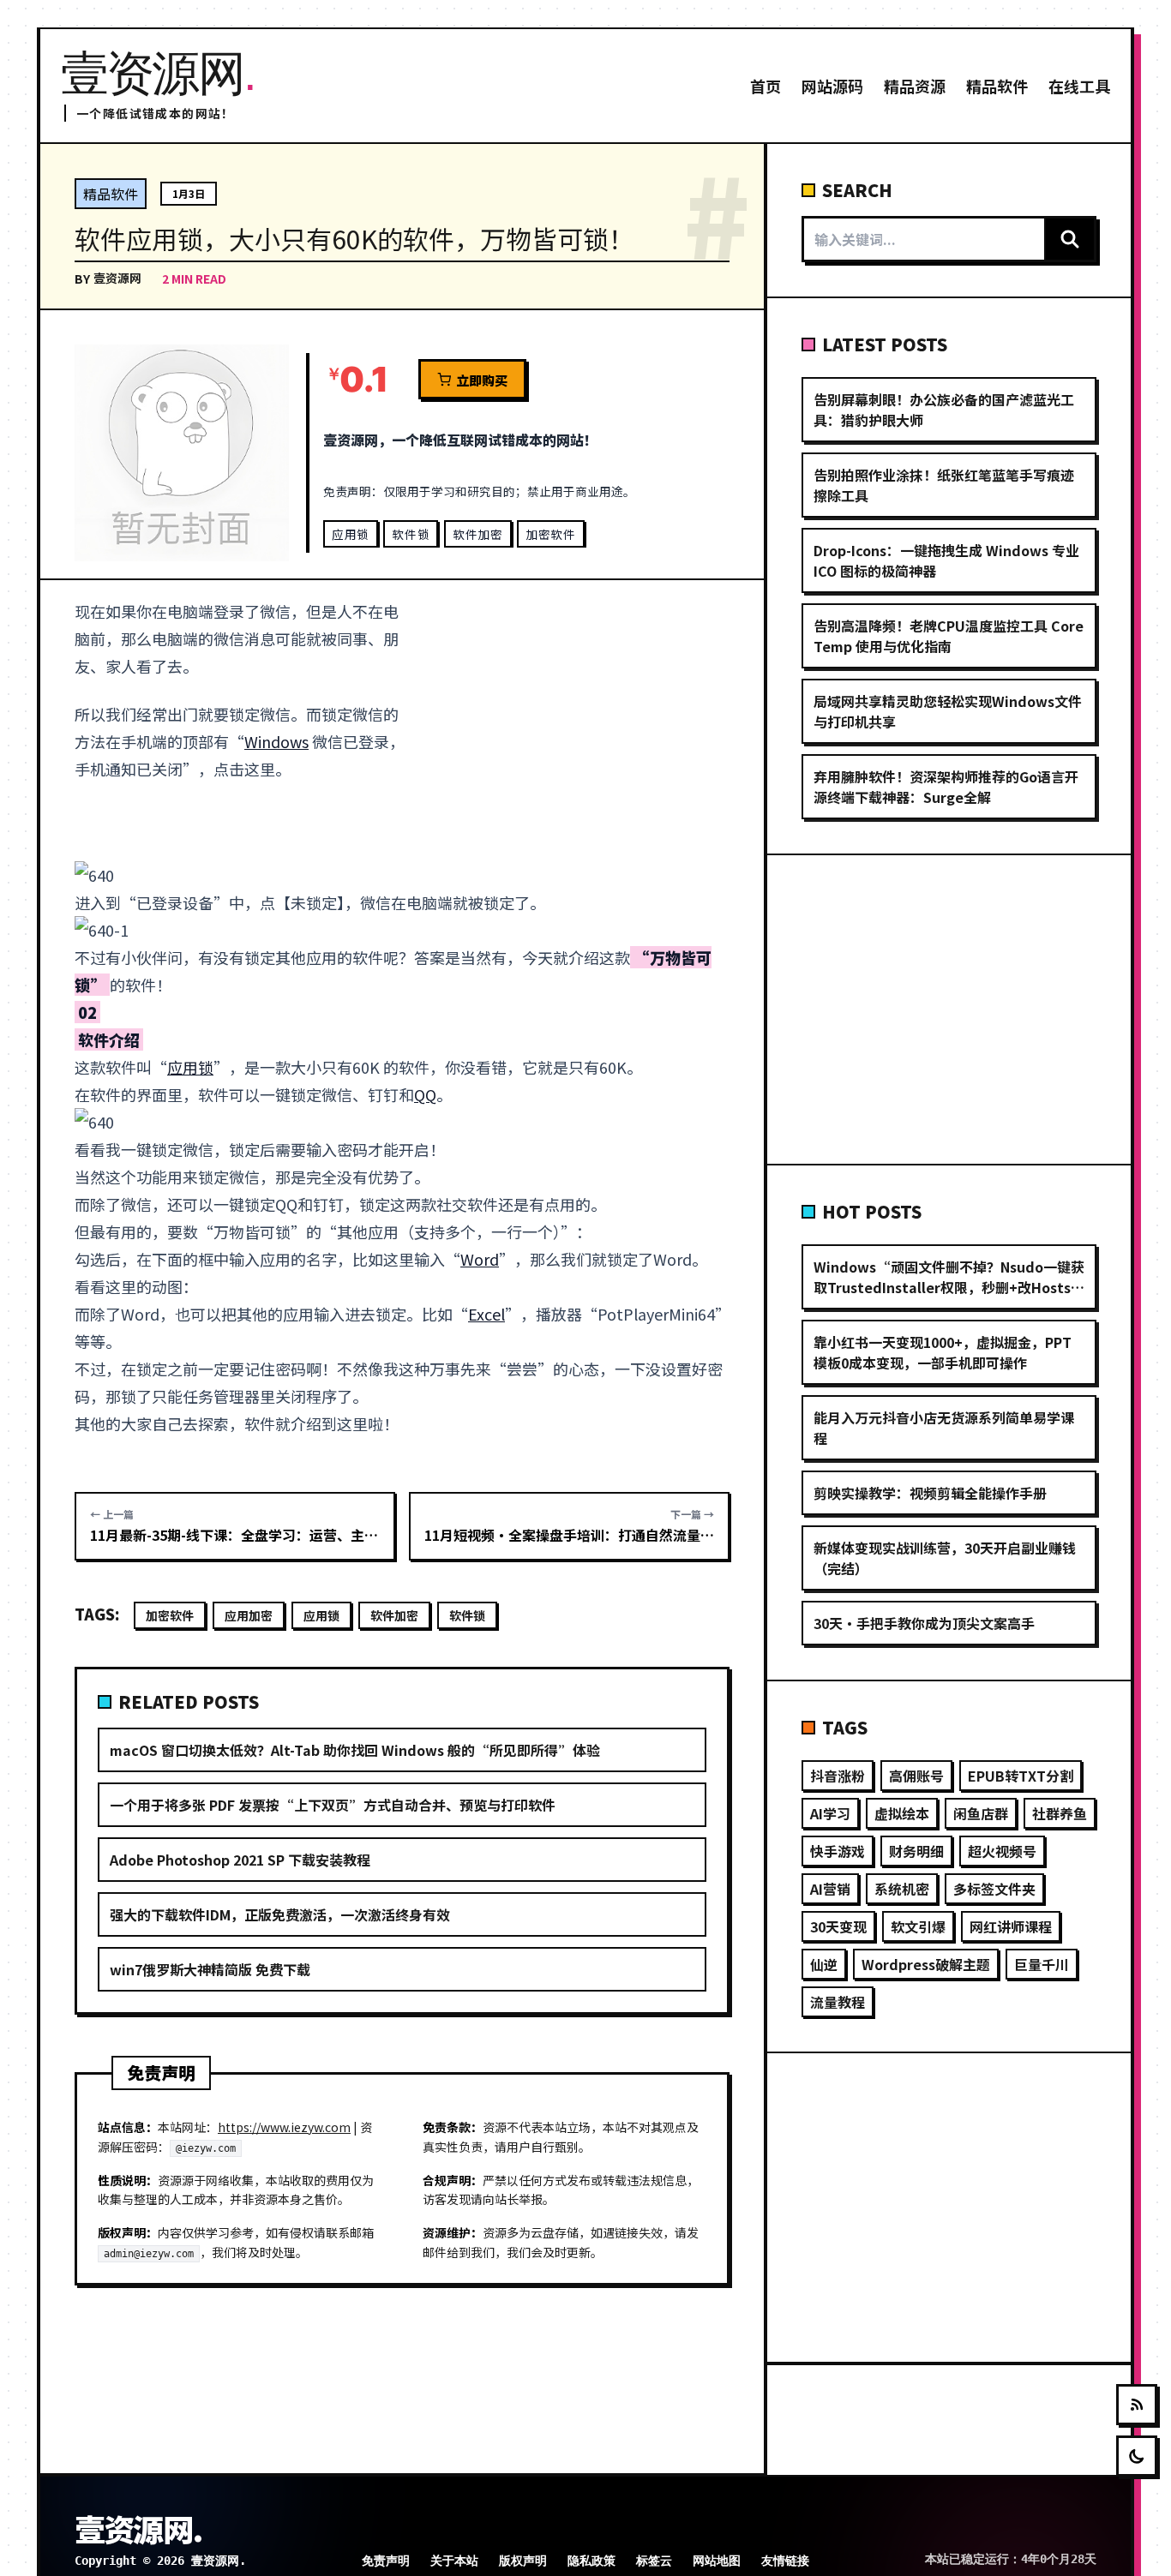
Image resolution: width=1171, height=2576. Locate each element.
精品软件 (997, 86)
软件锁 (411, 534)
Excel (486, 1314)
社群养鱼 (1060, 1813)
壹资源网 (117, 278)
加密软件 (551, 534)
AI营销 (830, 1889)
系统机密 (902, 1889)
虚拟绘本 (902, 1813)
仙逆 (824, 1964)
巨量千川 (1042, 1964)
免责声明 (386, 2561)
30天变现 (838, 1926)
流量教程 (838, 2002)
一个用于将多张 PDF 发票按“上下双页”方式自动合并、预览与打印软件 (333, 1805)
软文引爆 (918, 1926)
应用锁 (351, 534)
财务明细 (916, 1851)
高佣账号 (916, 1776)
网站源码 (832, 86)
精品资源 (915, 86)
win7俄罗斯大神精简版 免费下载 (210, 1969)
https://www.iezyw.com (284, 2127)
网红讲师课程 (1011, 1926)
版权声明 (523, 2561)
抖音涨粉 (838, 1776)
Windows (276, 741)
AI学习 (830, 1813)
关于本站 (454, 2561)
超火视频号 (1002, 1851)
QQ (425, 1094)
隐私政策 (592, 2561)
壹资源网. (138, 2528)
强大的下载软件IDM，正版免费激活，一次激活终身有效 (280, 1914)
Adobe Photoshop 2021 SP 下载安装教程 (240, 1860)
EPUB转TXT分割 (1021, 1776)
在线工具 (1079, 86)
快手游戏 (838, 1851)
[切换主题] (1137, 2456)
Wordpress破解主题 (926, 1964)
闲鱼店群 (981, 1813)
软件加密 (478, 534)
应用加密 (249, 1615)
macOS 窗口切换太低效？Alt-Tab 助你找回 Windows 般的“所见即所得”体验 (355, 1750)
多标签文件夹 (994, 1889)
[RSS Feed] (1137, 2405)
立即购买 (482, 380)
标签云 (654, 2561)
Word (480, 1259)
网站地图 (717, 2561)
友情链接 (785, 2561)
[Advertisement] (579, 724)
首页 (766, 86)
